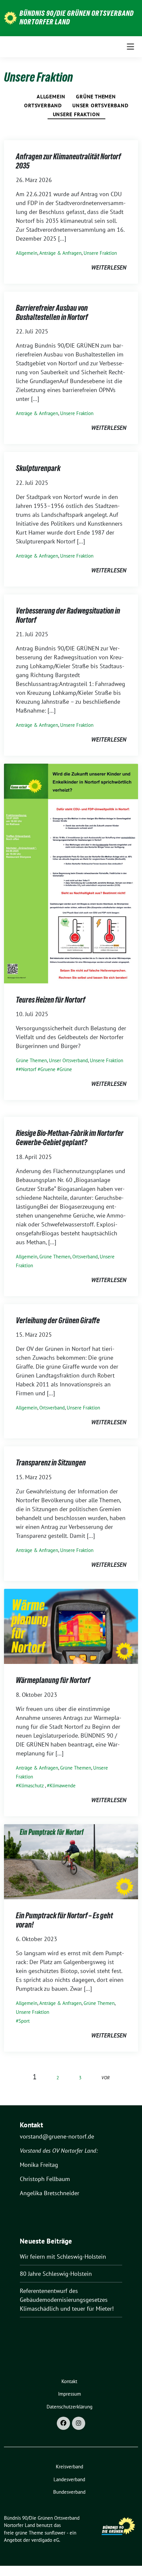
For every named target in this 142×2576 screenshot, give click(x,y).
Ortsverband (43, 105)
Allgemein (51, 96)
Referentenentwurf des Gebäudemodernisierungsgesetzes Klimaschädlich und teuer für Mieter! (67, 2300)
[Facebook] (63, 2423)
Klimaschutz (31, 1786)
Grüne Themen (96, 96)
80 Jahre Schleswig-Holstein (56, 2274)
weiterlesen (109, 267)
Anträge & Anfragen (60, 253)
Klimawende (63, 1786)
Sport (24, 2021)
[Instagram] (79, 2423)
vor (106, 2077)
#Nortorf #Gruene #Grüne (45, 1069)
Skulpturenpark (38, 468)
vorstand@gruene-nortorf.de (57, 2136)
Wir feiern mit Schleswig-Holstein (63, 2257)
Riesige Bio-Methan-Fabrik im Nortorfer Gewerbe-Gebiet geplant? (70, 1138)
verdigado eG (45, 2540)
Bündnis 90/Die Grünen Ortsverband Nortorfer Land (77, 17)
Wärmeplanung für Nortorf (53, 1680)
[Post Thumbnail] (71, 873)
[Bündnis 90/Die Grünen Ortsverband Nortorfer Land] (10, 17)
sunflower (55, 2533)
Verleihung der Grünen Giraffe (58, 1320)
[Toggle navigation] (130, 47)
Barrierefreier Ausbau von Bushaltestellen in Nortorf (52, 313)
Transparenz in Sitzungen (51, 1463)
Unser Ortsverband (100, 105)
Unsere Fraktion (76, 114)
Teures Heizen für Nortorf (51, 1000)
